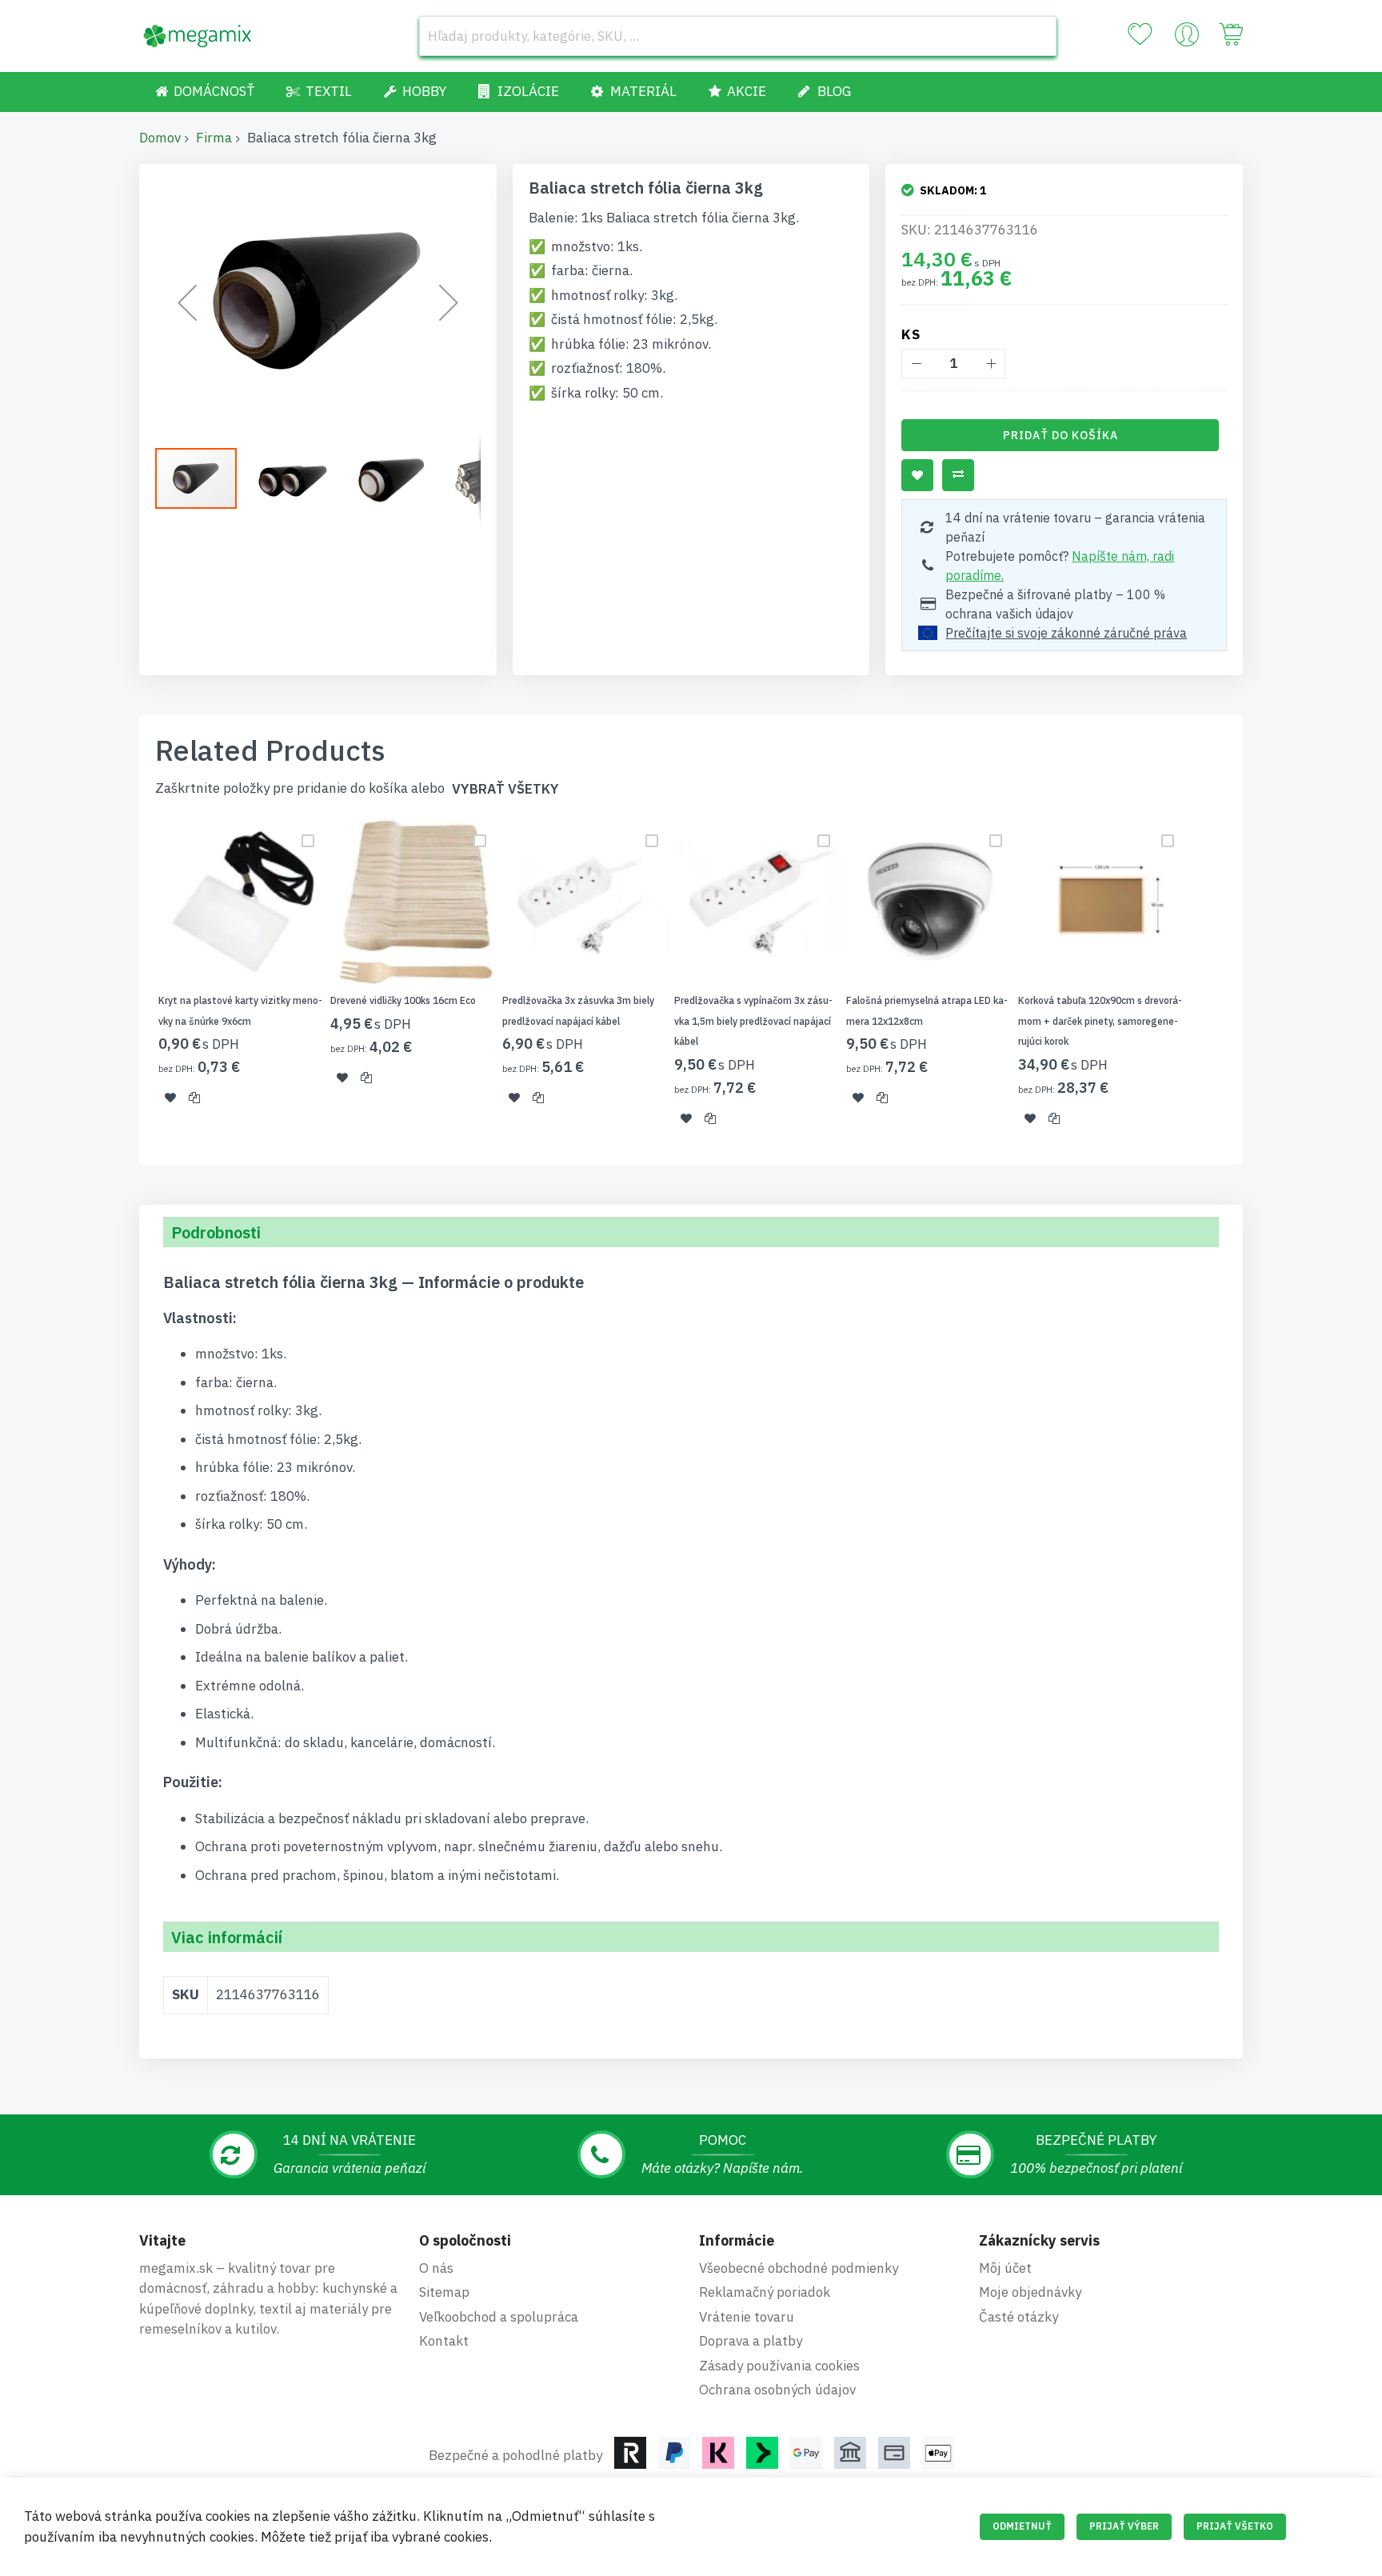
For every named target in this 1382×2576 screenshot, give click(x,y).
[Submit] (1036, 36)
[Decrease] (916, 364)
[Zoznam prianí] (1140, 34)
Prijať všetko (1235, 2526)
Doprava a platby (751, 2341)
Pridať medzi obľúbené (917, 475)
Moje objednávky (1030, 2292)
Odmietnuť (1022, 2526)
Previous (134, 982)
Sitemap (444, 2292)
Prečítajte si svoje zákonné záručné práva (1066, 633)
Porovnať (958, 475)
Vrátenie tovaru (747, 2317)
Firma (214, 138)
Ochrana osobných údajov (777, 2390)
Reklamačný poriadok (765, 2292)
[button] (187, 302)
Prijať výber (1124, 2526)
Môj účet (1005, 2268)
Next (1248, 982)
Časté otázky (1019, 2317)
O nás (436, 2268)
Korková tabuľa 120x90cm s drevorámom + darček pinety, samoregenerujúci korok (1100, 1021)
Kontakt (444, 2341)
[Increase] (991, 364)
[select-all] (505, 789)
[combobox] (738, 36)
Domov (160, 138)
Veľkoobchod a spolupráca (499, 2317)
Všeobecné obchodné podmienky (799, 2268)
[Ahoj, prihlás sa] (1187, 38)
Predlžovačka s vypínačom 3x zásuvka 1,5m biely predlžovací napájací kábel (753, 1021)
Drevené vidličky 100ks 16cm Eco (403, 1000)
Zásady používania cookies (779, 2366)
